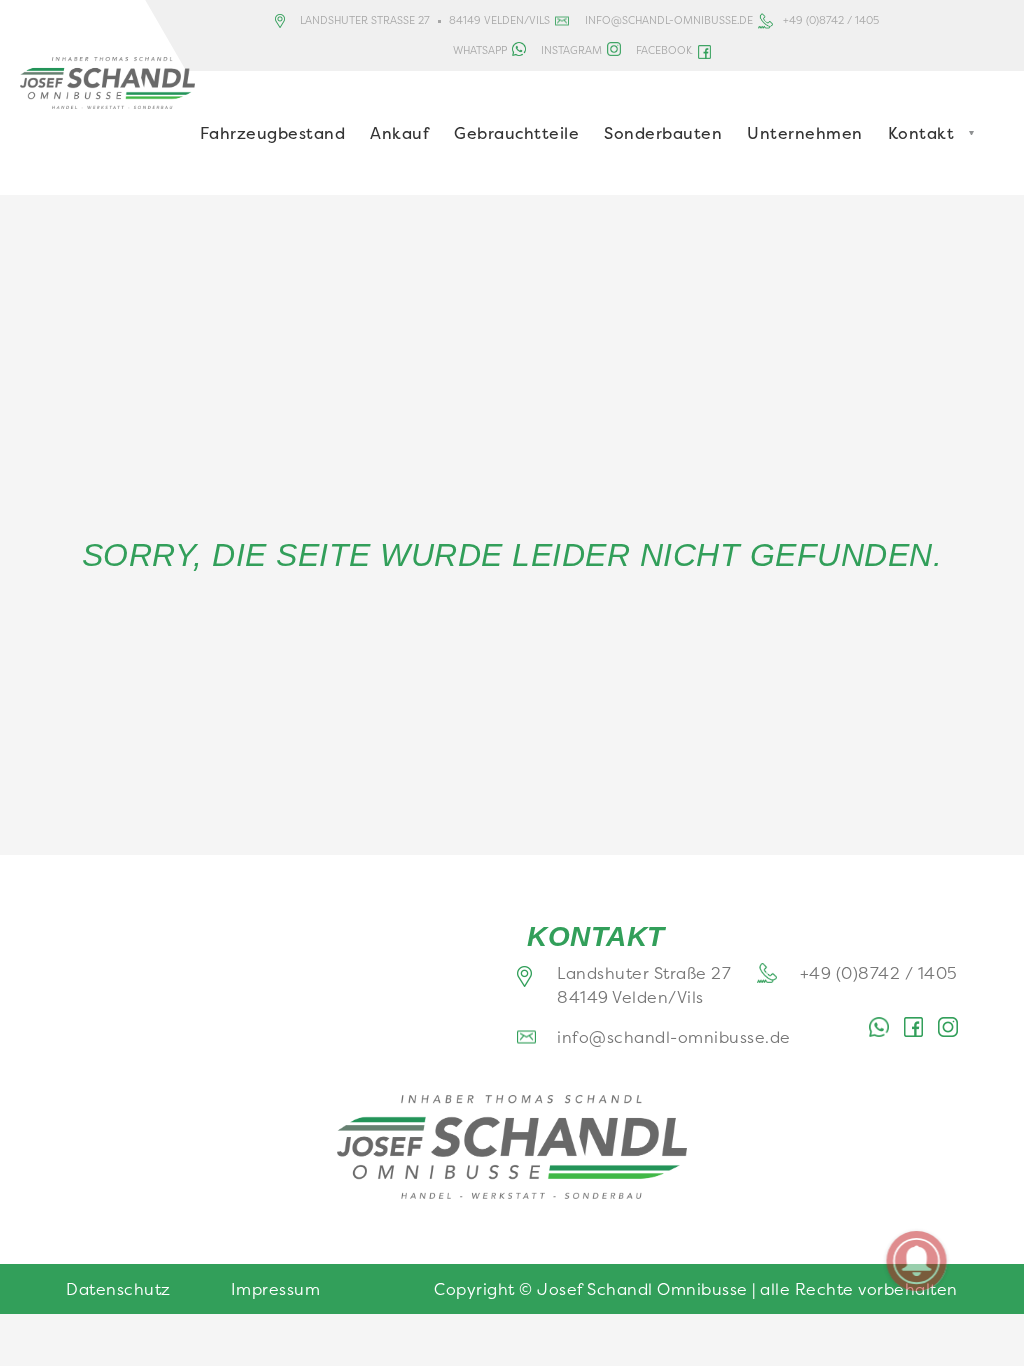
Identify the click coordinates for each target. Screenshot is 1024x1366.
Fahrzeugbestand (273, 133)
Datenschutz (118, 1289)
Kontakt (921, 133)
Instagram (571, 50)
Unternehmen (805, 133)
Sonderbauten (663, 133)
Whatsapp (480, 50)
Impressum (276, 1289)
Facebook (664, 50)
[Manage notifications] (917, 1261)
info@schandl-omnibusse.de (669, 20)
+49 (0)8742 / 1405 (831, 20)
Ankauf (399, 133)
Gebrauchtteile (516, 133)
